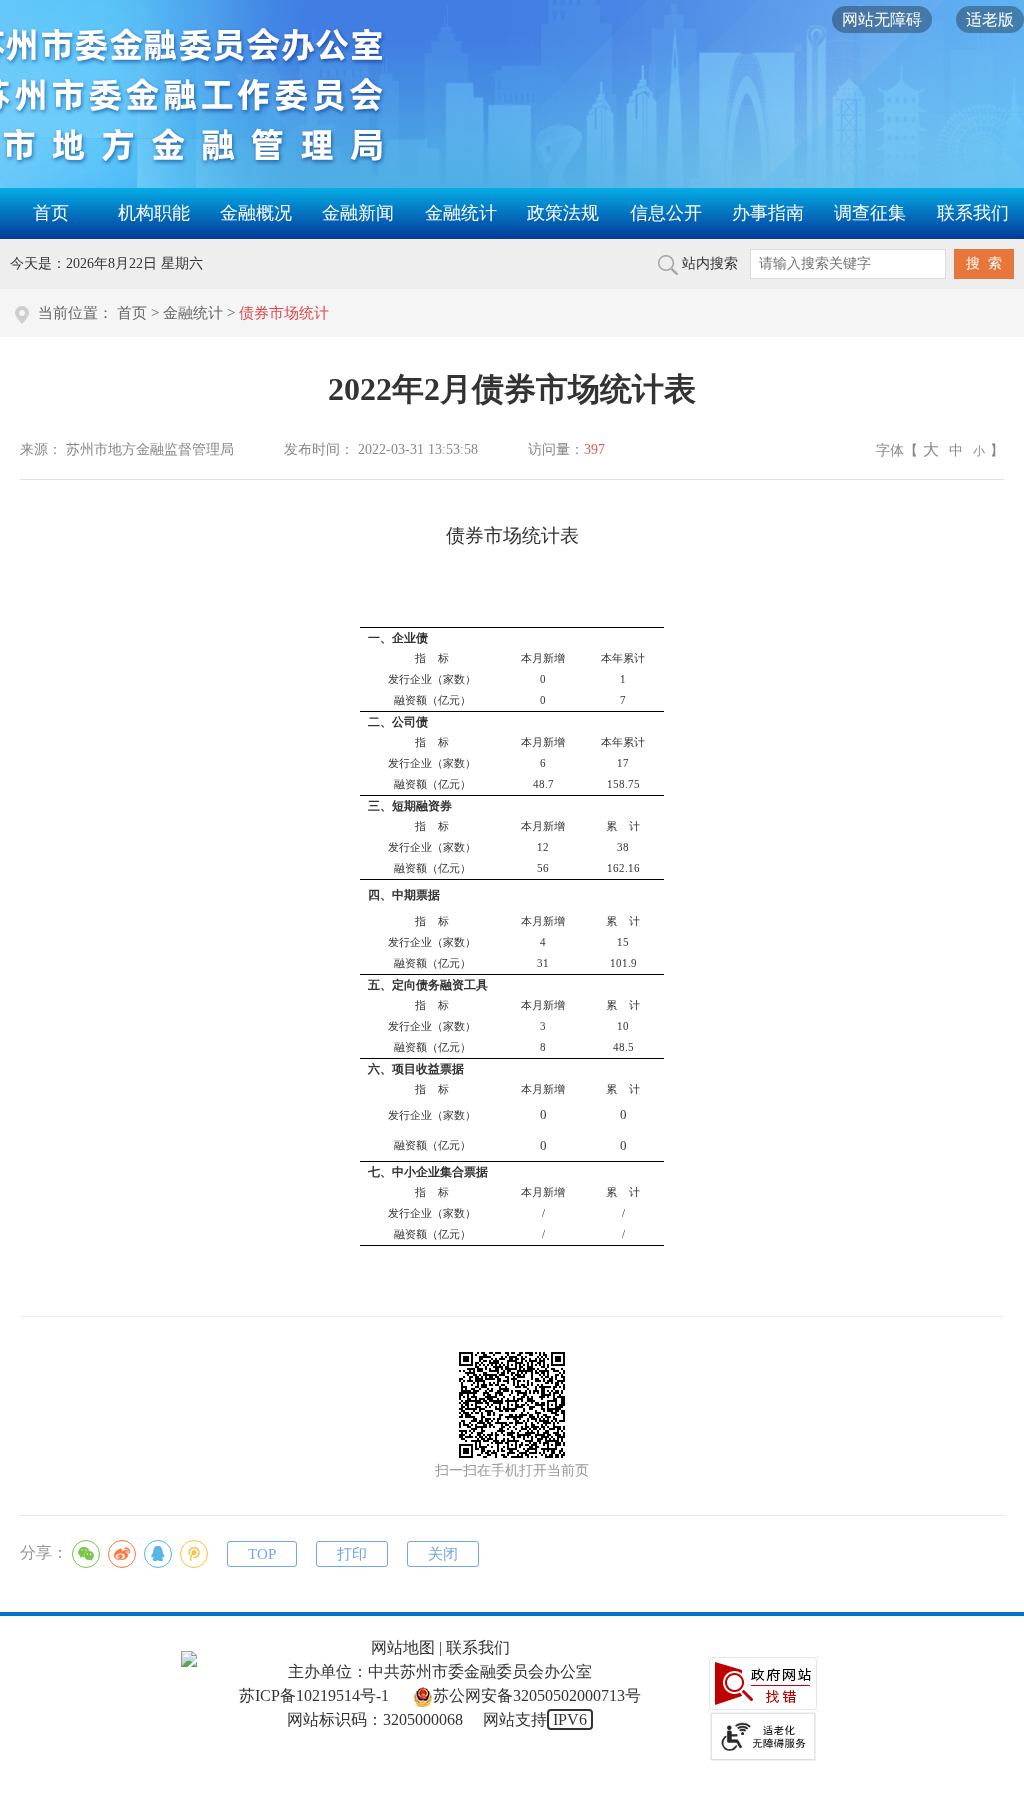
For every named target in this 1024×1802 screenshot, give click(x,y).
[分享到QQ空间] (194, 1554)
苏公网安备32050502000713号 (537, 1695)
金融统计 (461, 213)
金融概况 (256, 213)
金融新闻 (358, 213)
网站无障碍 (882, 19)
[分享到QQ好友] (158, 1554)
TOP (262, 1554)
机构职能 (154, 213)
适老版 (990, 19)
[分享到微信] (86, 1554)
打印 (352, 1554)
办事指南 (768, 213)
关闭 (443, 1554)
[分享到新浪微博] (122, 1554)
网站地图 (403, 1647)
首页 (51, 213)
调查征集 (870, 213)
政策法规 (563, 213)
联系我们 (973, 213)
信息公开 (666, 213)
